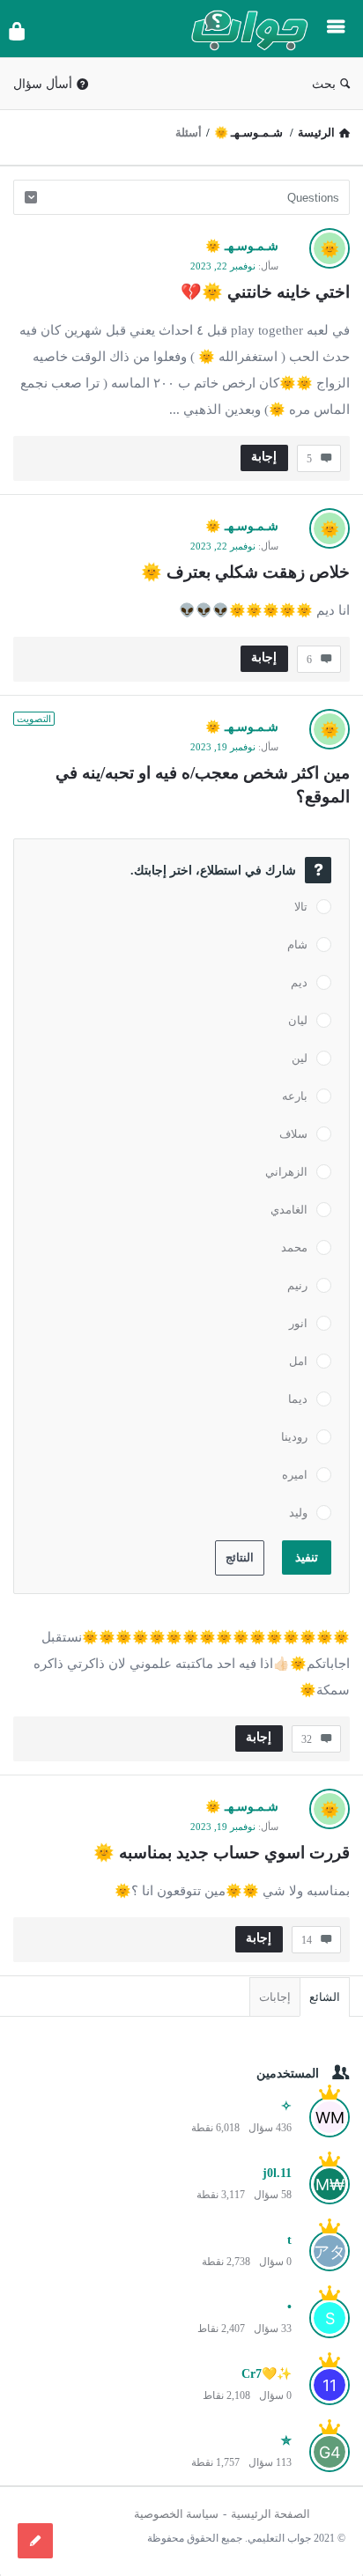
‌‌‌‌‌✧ (286, 2106)
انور (298, 1323)
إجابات (275, 1997)
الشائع (325, 1997)
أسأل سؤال (43, 84)
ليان (298, 1020)
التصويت (34, 719)
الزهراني (286, 1172)
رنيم (297, 1285)
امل (298, 1361)
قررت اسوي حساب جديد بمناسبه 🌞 (222, 1853)
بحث (324, 84)
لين (300, 1058)
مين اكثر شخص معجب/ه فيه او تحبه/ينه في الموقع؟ (200, 785)
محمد (294, 1247)
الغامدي (289, 1210)
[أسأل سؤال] (35, 2541)
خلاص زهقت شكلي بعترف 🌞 (245, 572)
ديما (298, 1399)
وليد (298, 1513)
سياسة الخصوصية (176, 2514)
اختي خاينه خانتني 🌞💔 (265, 292)
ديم (299, 982)
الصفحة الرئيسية (270, 2514)
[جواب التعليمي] (244, 29)
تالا (301, 907)
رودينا (294, 1437)
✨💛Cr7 (267, 2374)
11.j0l (277, 2173)
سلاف (293, 1134)
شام (297, 945)
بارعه (295, 1096)
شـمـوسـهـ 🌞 (242, 246)
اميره (295, 1475)
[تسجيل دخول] (17, 31)
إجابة (264, 457)
